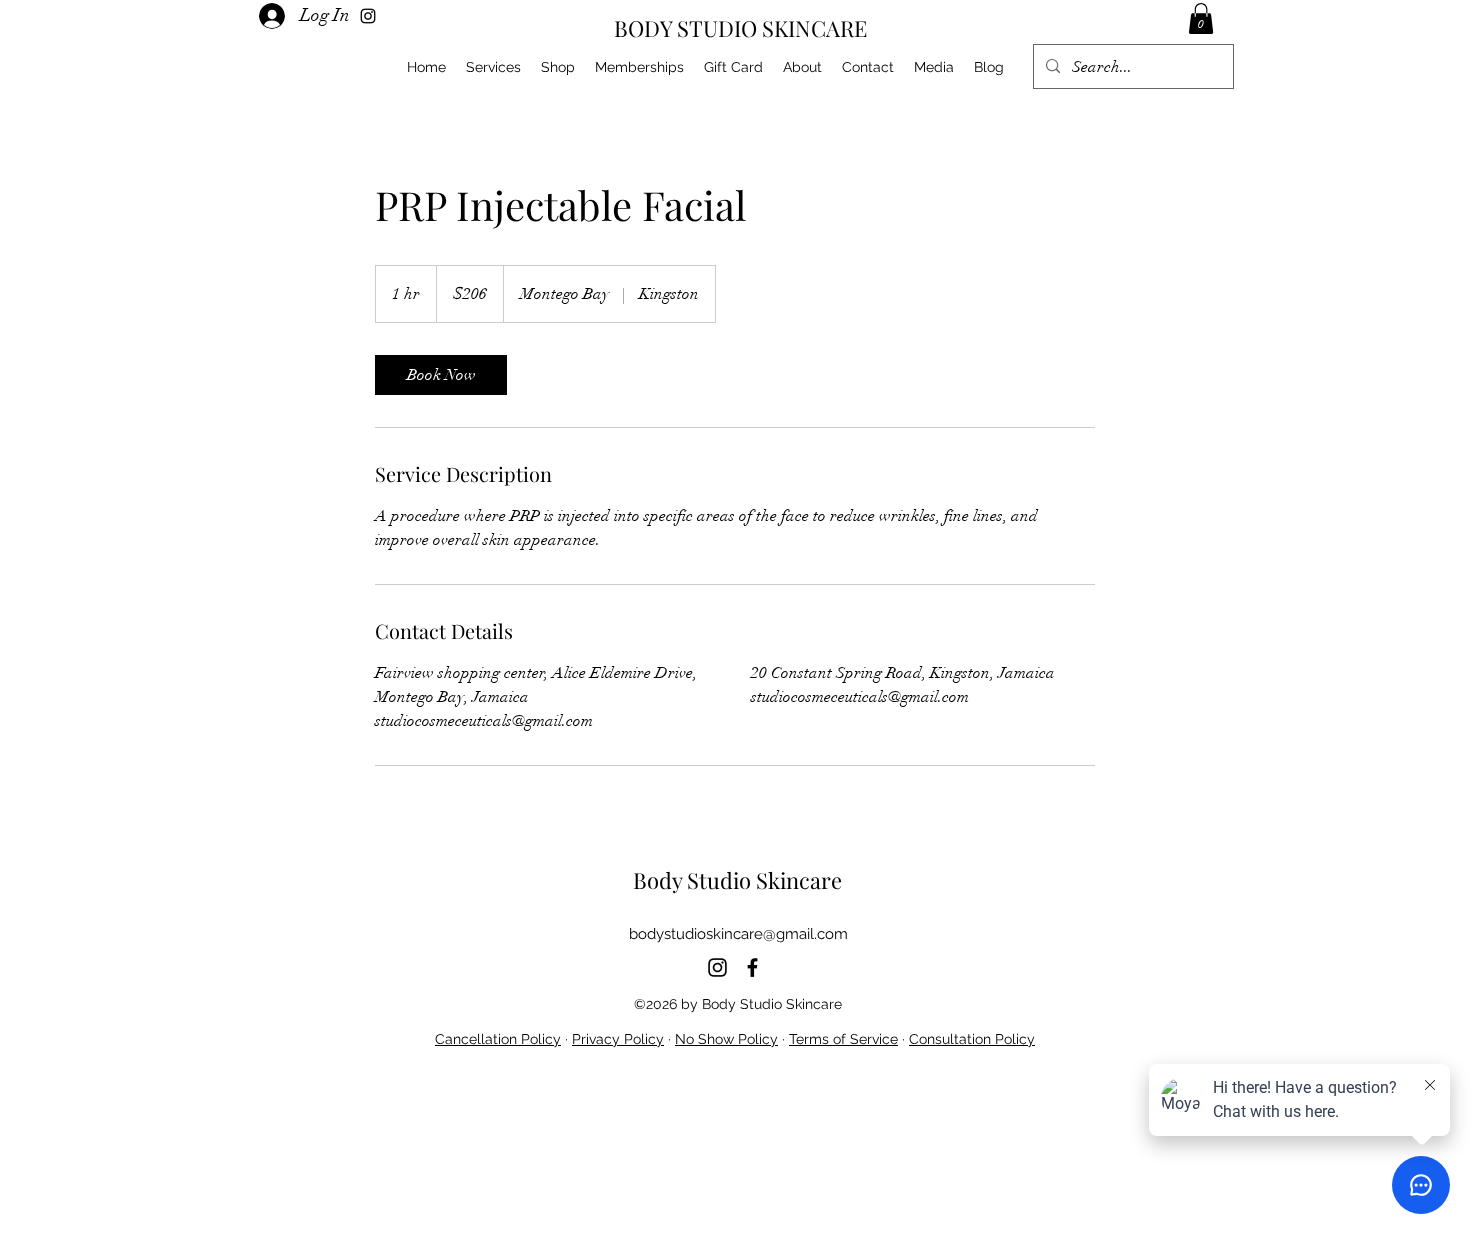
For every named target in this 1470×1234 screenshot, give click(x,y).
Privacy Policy (618, 1039)
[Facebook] (752, 967)
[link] (441, 375)
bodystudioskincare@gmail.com (738, 934)
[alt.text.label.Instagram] (368, 16)
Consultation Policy (972, 1039)
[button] (1201, 18)
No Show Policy (726, 1039)
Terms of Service (843, 1039)
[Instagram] (717, 967)
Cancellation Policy (498, 1039)
